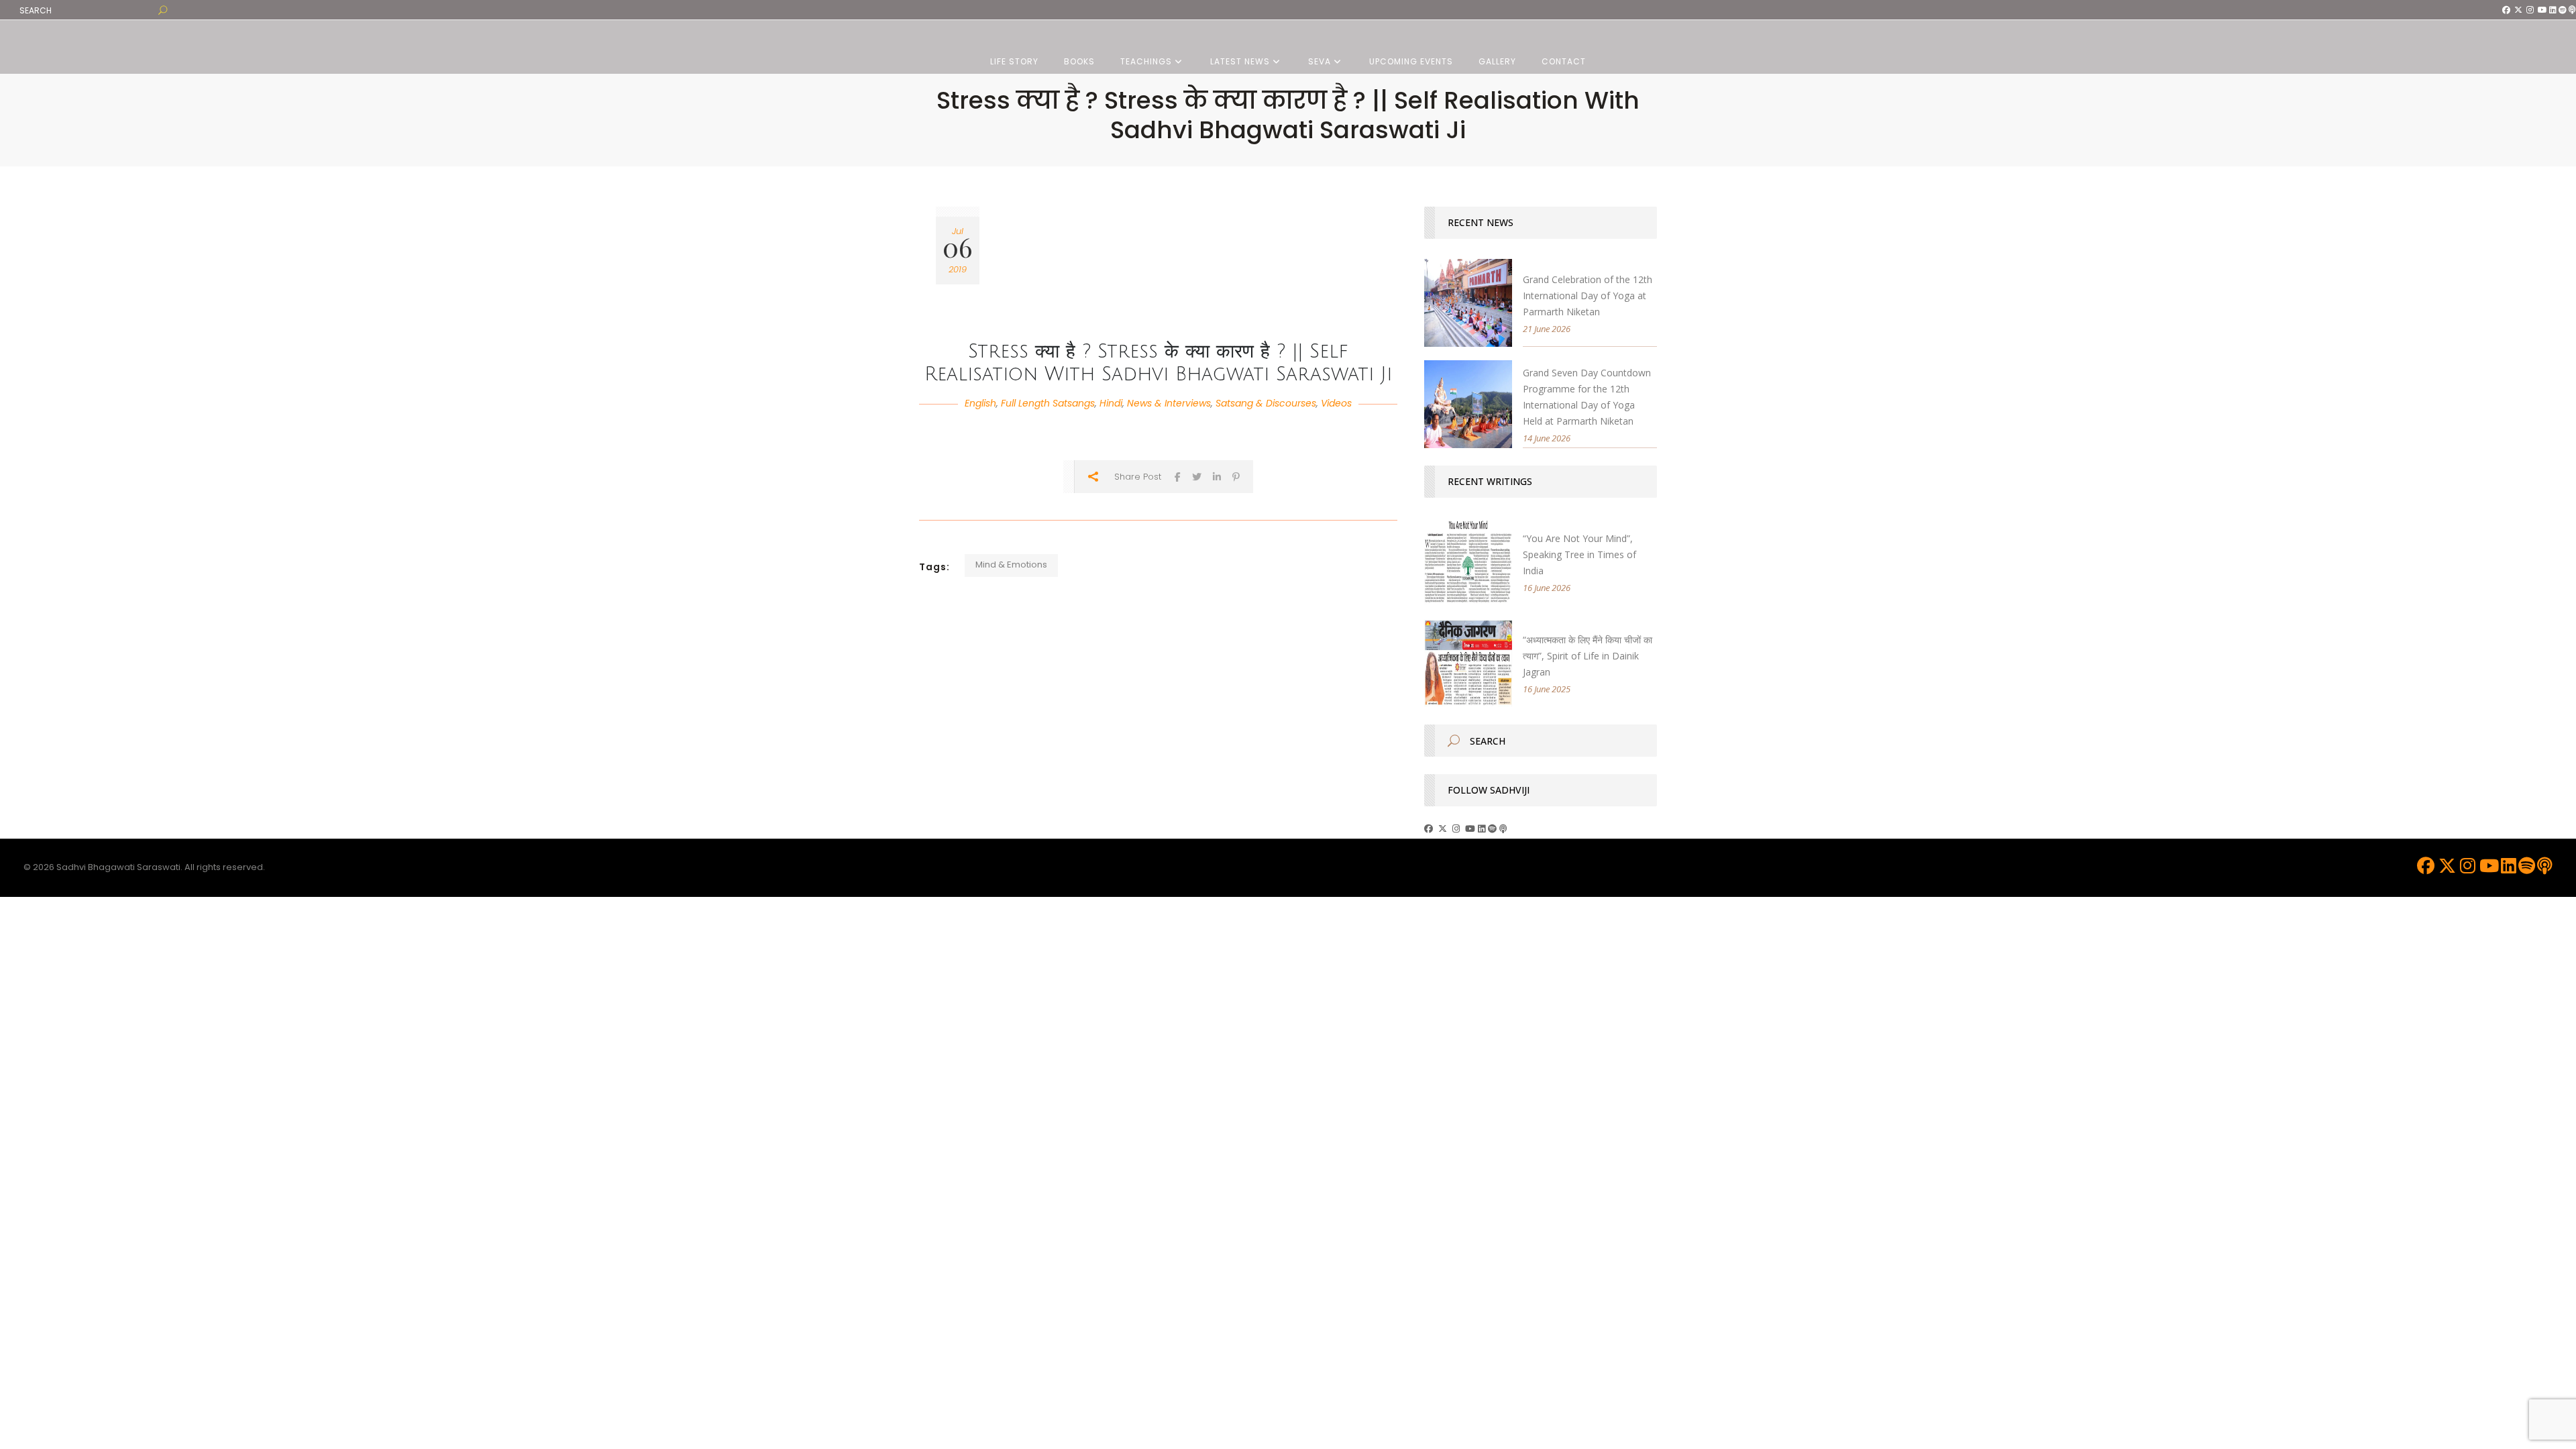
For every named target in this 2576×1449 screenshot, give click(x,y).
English (980, 403)
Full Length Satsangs (1048, 403)
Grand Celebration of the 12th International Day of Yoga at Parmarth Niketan (1588, 296)
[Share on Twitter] (1197, 477)
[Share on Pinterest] (1236, 477)
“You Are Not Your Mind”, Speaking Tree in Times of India (1579, 554)
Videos (1336, 403)
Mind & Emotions (1011, 565)
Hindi (1111, 403)
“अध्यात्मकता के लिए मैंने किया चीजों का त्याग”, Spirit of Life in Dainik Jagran (1588, 656)
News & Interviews (1169, 403)
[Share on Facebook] (1178, 477)
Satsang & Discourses (1266, 403)
